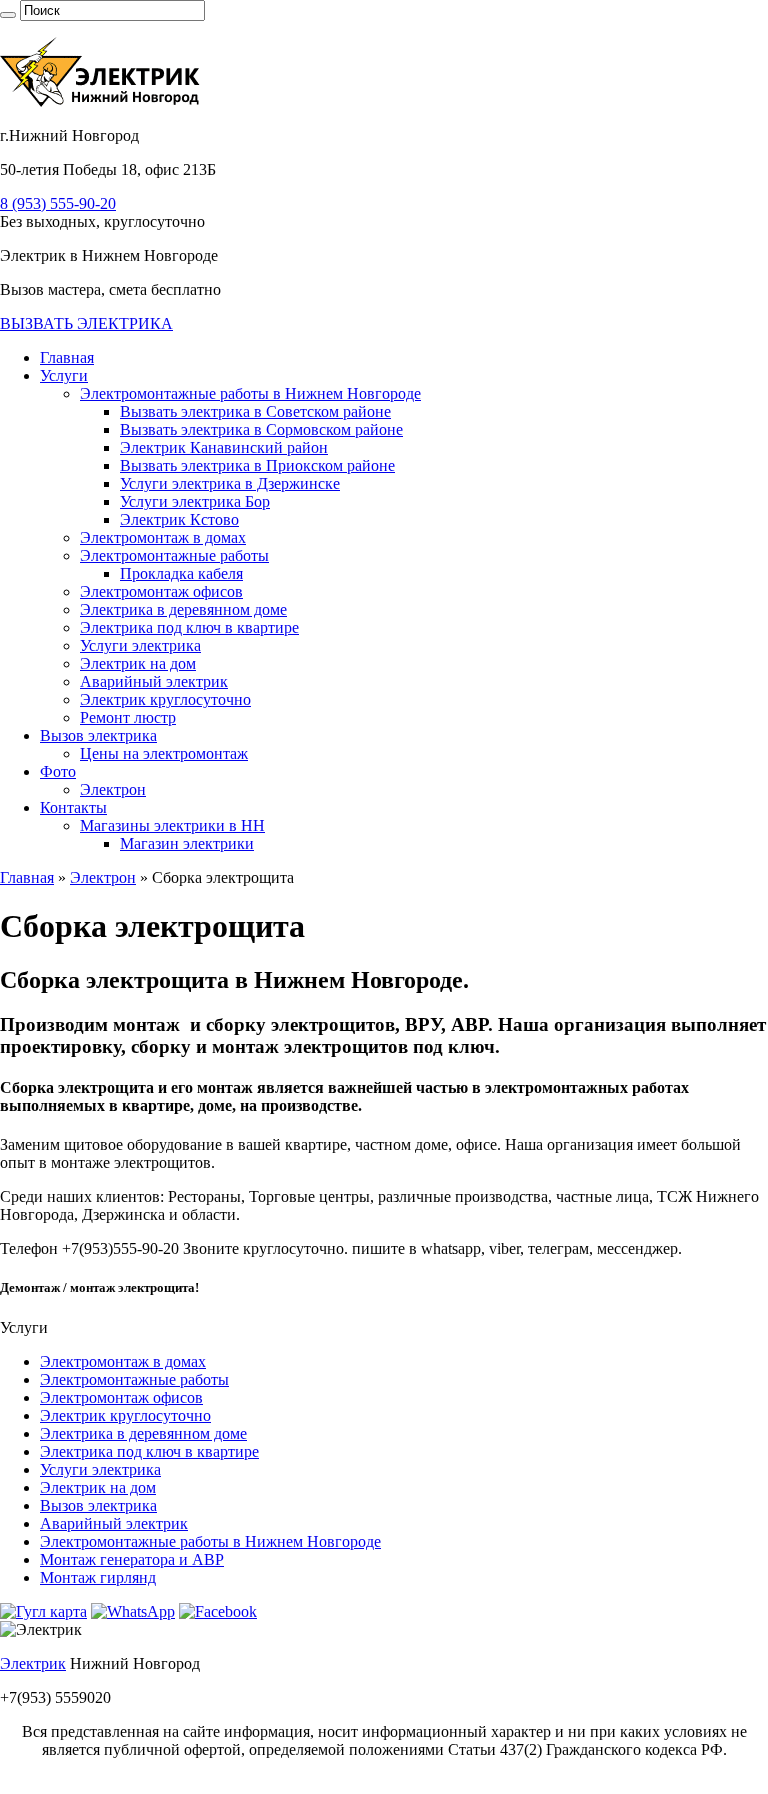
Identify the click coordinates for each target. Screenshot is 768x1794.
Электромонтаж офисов (161, 591)
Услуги (64, 375)
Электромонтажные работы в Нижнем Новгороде (250, 393)
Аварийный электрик (154, 681)
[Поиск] (8, 15)
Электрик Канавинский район (224, 447)
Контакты (73, 807)
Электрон (113, 789)
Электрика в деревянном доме (183, 609)
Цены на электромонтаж (164, 753)
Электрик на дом (138, 663)
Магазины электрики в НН (172, 825)
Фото (58, 771)
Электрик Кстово (179, 519)
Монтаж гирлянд (98, 1577)
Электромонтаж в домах (163, 537)
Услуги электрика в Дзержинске (230, 483)
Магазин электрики (187, 843)
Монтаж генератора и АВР (132, 1559)
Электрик (33, 1663)
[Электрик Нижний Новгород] (101, 101)
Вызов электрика (98, 735)
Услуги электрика (140, 645)
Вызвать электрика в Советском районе (255, 411)
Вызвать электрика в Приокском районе (257, 465)
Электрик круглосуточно (165, 699)
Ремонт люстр (128, 717)
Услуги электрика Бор (195, 501)
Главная (67, 357)
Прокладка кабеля (181, 573)
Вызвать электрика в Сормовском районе (261, 429)
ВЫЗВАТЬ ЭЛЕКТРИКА (86, 323)
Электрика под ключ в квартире (189, 627)
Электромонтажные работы (174, 555)
